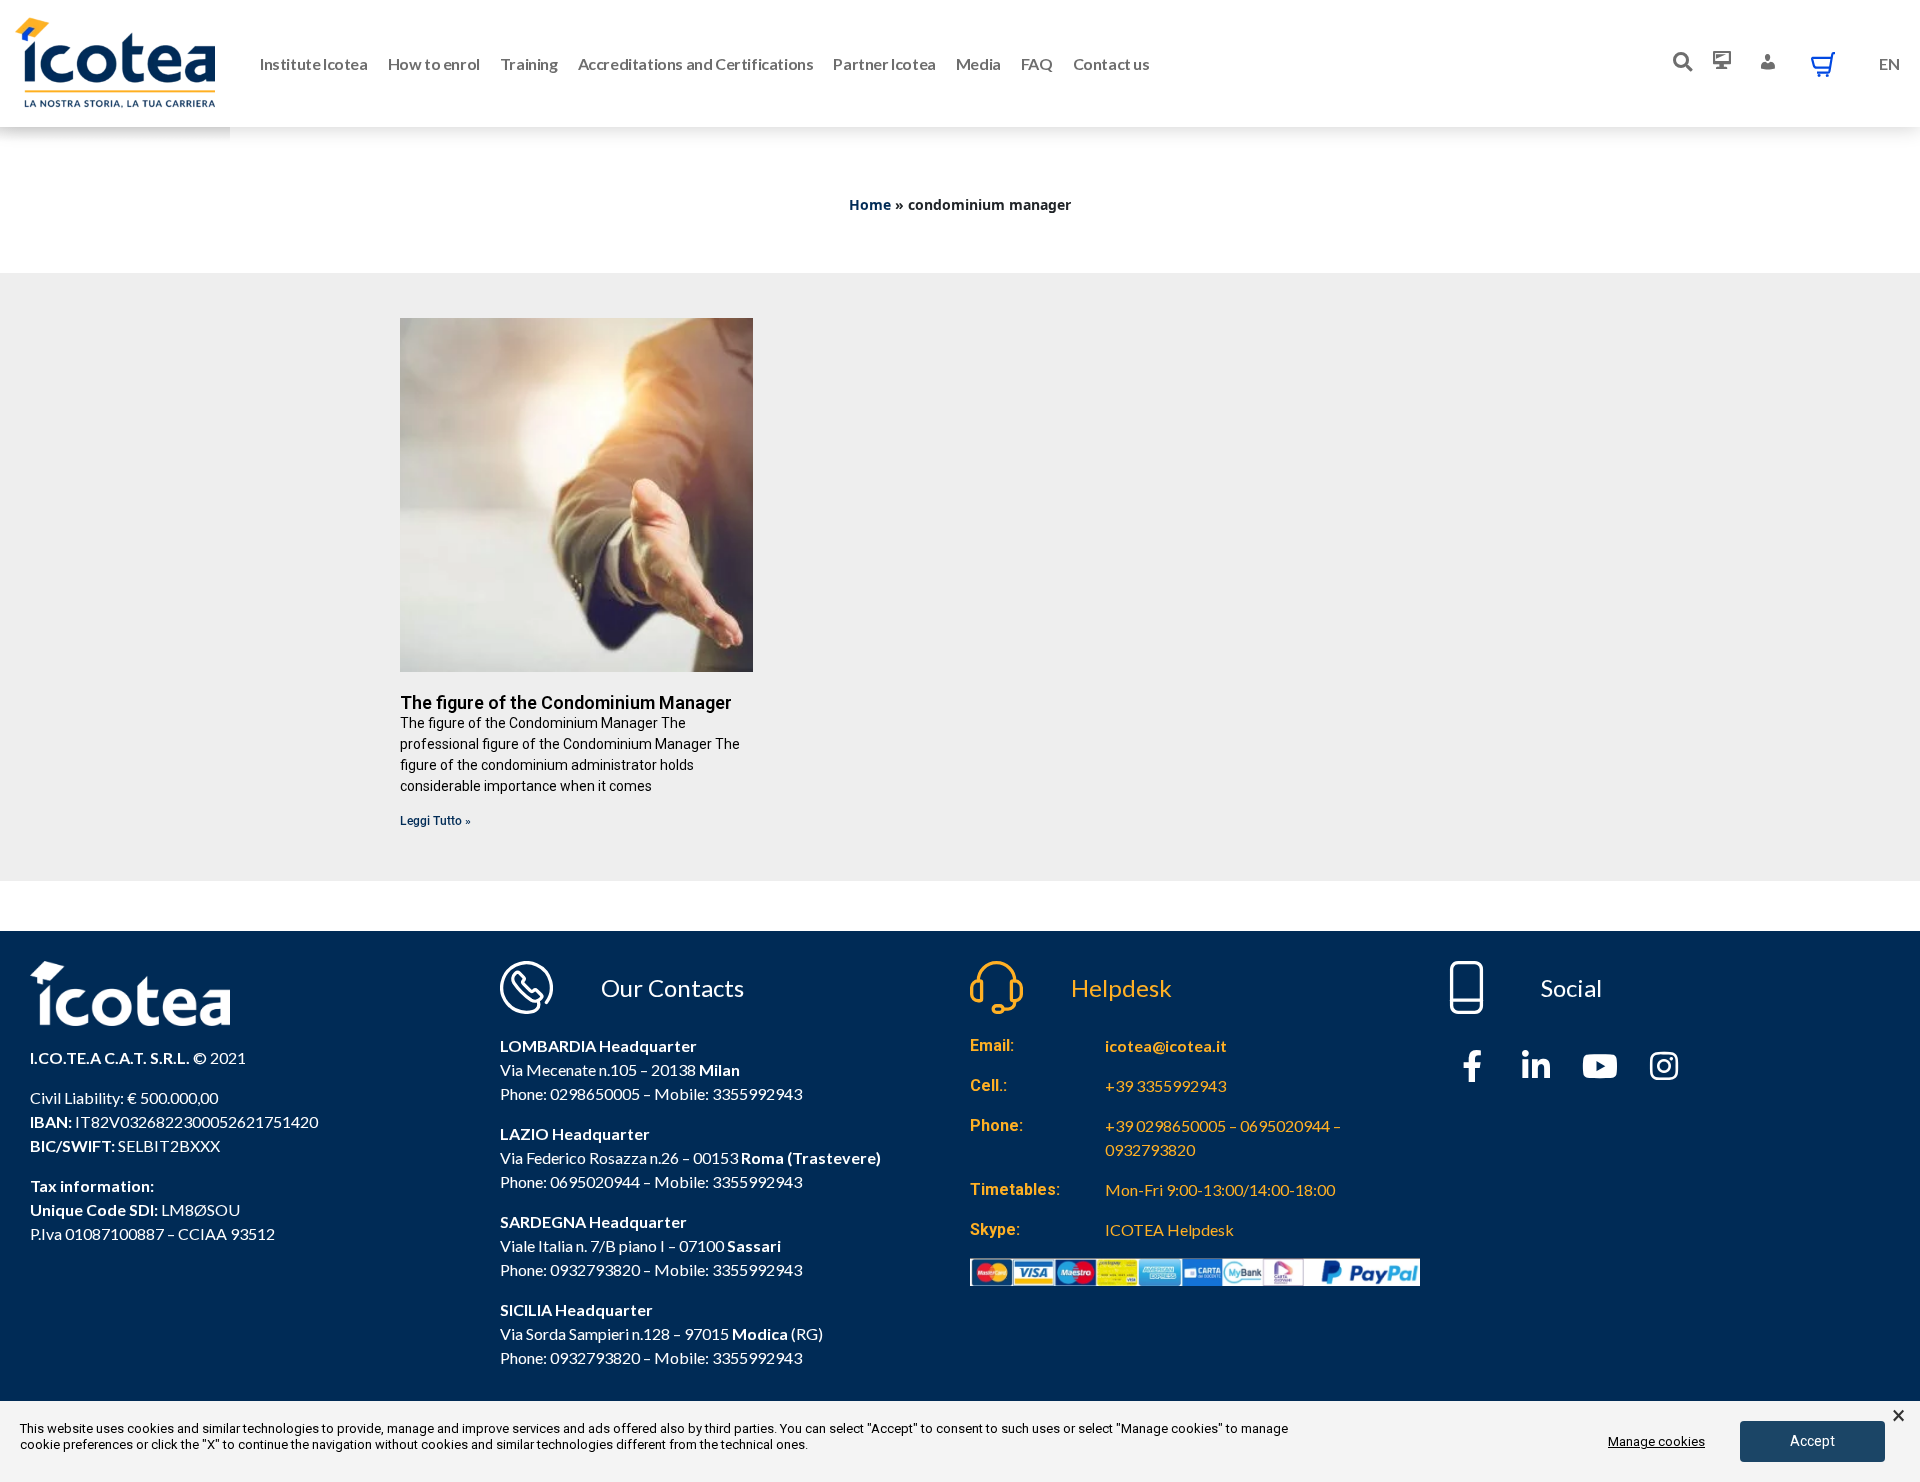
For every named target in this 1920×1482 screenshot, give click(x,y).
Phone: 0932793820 (570, 1269)
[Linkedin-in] (1536, 1066)
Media (978, 63)
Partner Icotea (884, 63)
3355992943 (757, 1093)
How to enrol (434, 63)
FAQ (1037, 63)
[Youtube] (1600, 1066)
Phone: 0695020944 (570, 1181)
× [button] (1898, 1416)
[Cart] (1823, 64)
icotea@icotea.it (1166, 1045)
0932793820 (595, 1357)
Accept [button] (1812, 1441)
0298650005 (595, 1093)
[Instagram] (1664, 1066)
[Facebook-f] (1472, 1066)
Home (870, 204)
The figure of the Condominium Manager (566, 702)
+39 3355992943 (1165, 1085)
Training (529, 63)
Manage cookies (1656, 1441)
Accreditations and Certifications (696, 63)
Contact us (1111, 63)
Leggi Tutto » (435, 821)
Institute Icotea (314, 63)
